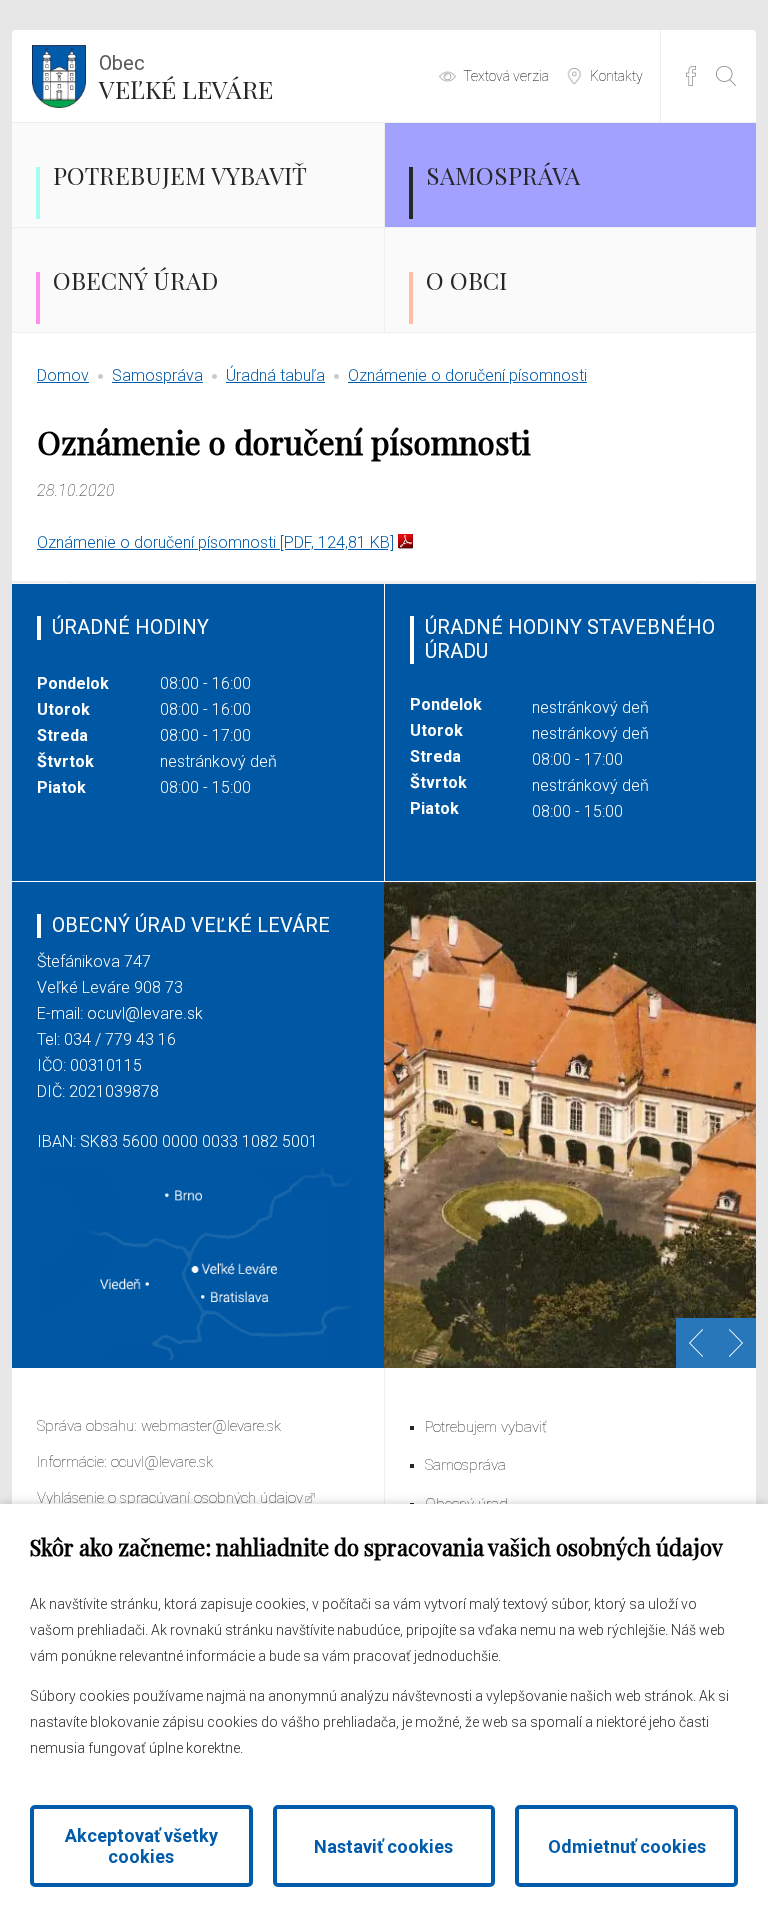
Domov (63, 375)
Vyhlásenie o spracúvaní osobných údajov (170, 1498)
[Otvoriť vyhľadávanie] (726, 76)
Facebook (691, 76)
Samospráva (503, 175)
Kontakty (616, 76)
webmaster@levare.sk (211, 1426)
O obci (466, 280)
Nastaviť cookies (383, 1846)
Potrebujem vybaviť (180, 175)
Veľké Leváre (186, 78)
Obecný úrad (135, 280)
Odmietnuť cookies (627, 1846)
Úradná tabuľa (275, 375)
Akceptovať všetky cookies (141, 1846)
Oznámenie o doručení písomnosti (467, 375)
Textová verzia (506, 76)
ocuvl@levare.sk (145, 1013)
